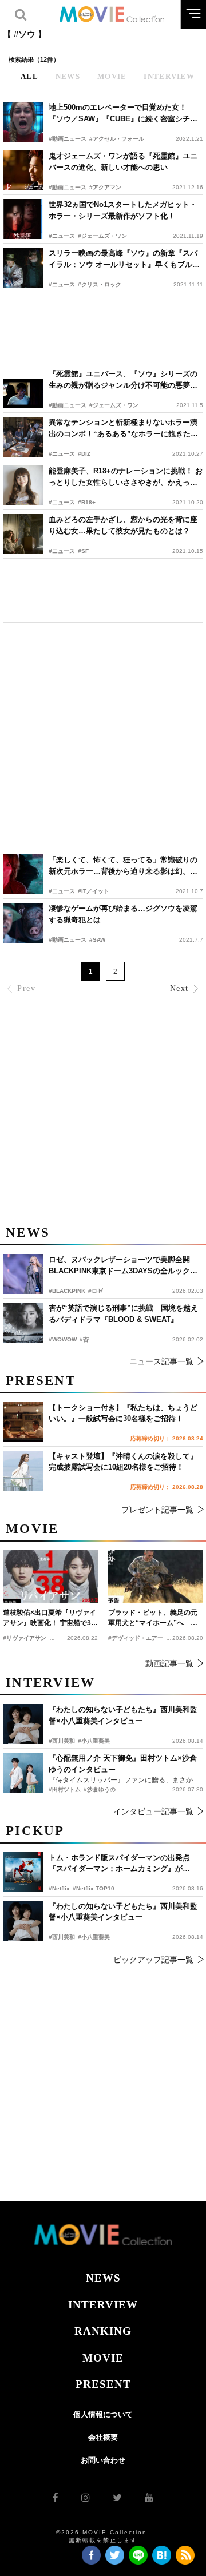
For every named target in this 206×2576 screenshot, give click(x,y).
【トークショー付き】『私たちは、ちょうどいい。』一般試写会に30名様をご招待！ (123, 1413)
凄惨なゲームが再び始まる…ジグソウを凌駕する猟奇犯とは (123, 914)
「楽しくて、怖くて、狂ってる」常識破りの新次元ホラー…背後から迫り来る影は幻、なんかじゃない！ (123, 866)
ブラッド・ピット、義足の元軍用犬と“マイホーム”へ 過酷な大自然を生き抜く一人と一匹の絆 (153, 1618)
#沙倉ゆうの (100, 1789)
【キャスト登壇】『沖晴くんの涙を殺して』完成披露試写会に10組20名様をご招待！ (123, 1462)
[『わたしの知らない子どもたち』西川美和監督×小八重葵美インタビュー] (23, 1921)
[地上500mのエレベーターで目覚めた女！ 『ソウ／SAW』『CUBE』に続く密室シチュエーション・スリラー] (23, 122)
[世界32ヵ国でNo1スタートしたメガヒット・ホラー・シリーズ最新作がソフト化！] (23, 219)
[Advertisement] (103, 324)
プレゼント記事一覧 (157, 1510)
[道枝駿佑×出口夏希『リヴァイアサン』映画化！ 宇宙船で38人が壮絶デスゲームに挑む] (50, 1577)
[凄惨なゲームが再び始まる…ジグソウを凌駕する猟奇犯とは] (23, 923)
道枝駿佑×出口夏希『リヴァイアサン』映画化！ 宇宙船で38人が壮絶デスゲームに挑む (49, 1618)
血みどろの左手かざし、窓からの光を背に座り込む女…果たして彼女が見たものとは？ (123, 525)
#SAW (97, 940)
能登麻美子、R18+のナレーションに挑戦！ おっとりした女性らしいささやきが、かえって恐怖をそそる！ (126, 477)
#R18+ (87, 502)
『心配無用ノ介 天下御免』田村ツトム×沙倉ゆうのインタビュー (123, 1764)
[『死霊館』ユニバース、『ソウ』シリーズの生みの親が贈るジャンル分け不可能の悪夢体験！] (23, 388)
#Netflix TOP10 (94, 1888)
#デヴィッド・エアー (136, 1638)
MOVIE (103, 2358)
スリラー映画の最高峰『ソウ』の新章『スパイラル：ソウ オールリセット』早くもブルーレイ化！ (124, 259)
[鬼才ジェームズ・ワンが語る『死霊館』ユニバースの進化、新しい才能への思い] (23, 170)
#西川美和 (62, 1937)
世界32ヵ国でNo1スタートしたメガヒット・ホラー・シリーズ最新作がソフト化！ (123, 210)
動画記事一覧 (169, 1663)
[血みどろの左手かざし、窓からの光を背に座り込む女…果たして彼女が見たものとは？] (23, 534)
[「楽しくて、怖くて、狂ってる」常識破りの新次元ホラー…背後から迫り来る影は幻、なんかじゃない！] (23, 874)
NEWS (103, 2278)
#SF (83, 551)
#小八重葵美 (94, 1937)
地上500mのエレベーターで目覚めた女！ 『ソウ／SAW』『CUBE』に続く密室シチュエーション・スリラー (123, 114)
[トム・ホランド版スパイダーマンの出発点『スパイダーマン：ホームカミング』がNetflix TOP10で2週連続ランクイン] (23, 1872)
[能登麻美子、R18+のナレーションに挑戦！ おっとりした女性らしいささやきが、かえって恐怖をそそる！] (23, 485)
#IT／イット (94, 891)
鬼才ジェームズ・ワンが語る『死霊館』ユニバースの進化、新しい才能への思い (123, 162)
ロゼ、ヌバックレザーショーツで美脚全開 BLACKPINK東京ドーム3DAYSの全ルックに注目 (123, 1266)
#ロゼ (96, 1291)
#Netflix (59, 1888)
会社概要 (103, 2437)
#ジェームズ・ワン (102, 236)
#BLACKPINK (67, 1291)
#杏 (84, 1339)
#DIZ (84, 454)
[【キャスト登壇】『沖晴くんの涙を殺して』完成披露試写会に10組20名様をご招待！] (23, 1471)
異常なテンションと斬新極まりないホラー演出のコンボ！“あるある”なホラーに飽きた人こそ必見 (123, 429)
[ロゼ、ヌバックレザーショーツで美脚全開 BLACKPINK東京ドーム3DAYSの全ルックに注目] (23, 1274)
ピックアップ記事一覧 (153, 1960)
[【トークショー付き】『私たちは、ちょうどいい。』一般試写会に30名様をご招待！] (23, 1422)
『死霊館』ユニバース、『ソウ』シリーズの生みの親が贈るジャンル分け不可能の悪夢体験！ (123, 380)
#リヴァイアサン (25, 1638)
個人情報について (103, 2414)
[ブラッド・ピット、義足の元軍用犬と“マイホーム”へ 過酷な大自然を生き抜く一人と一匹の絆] (156, 1577)
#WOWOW (63, 1339)
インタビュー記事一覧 (153, 1811)
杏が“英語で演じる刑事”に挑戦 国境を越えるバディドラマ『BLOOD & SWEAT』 (123, 1314)
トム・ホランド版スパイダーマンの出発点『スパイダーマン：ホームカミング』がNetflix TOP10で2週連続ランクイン (119, 1864)
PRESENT (103, 2384)
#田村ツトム (65, 1789)
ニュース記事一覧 (161, 1361)
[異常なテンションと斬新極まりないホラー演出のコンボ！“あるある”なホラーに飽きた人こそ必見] (23, 437)
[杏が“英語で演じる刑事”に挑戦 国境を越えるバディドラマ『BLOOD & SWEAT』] (23, 1323)
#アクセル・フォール (117, 139)
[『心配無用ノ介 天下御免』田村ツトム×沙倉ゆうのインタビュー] (23, 1773)
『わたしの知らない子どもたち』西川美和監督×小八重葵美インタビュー (123, 1912)
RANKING (103, 2331)
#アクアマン (105, 187)
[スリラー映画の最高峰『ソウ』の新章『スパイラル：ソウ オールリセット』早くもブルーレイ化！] (23, 268)
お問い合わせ (103, 2460)
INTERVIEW (103, 2305)
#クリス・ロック (100, 284)
